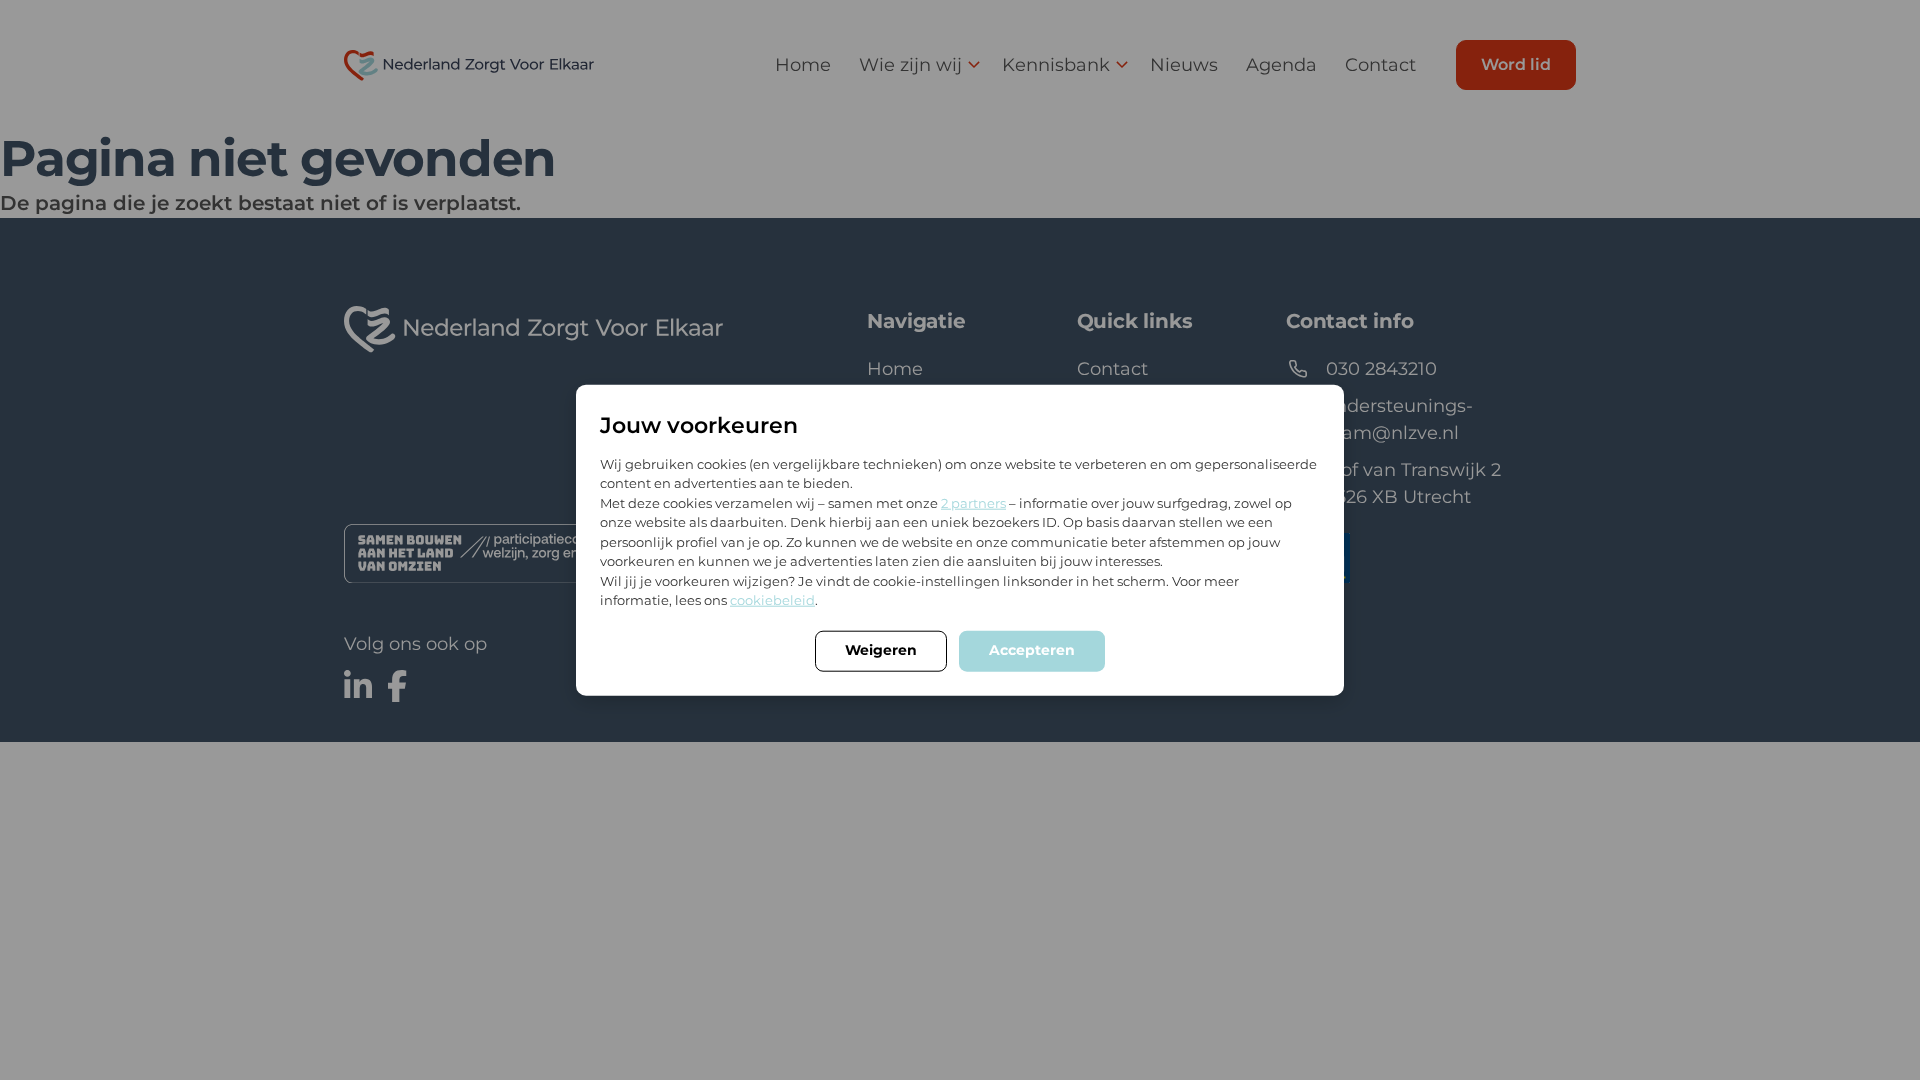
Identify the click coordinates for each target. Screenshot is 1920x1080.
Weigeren (881, 649)
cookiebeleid (772, 600)
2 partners (973, 502)
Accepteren (1032, 649)
